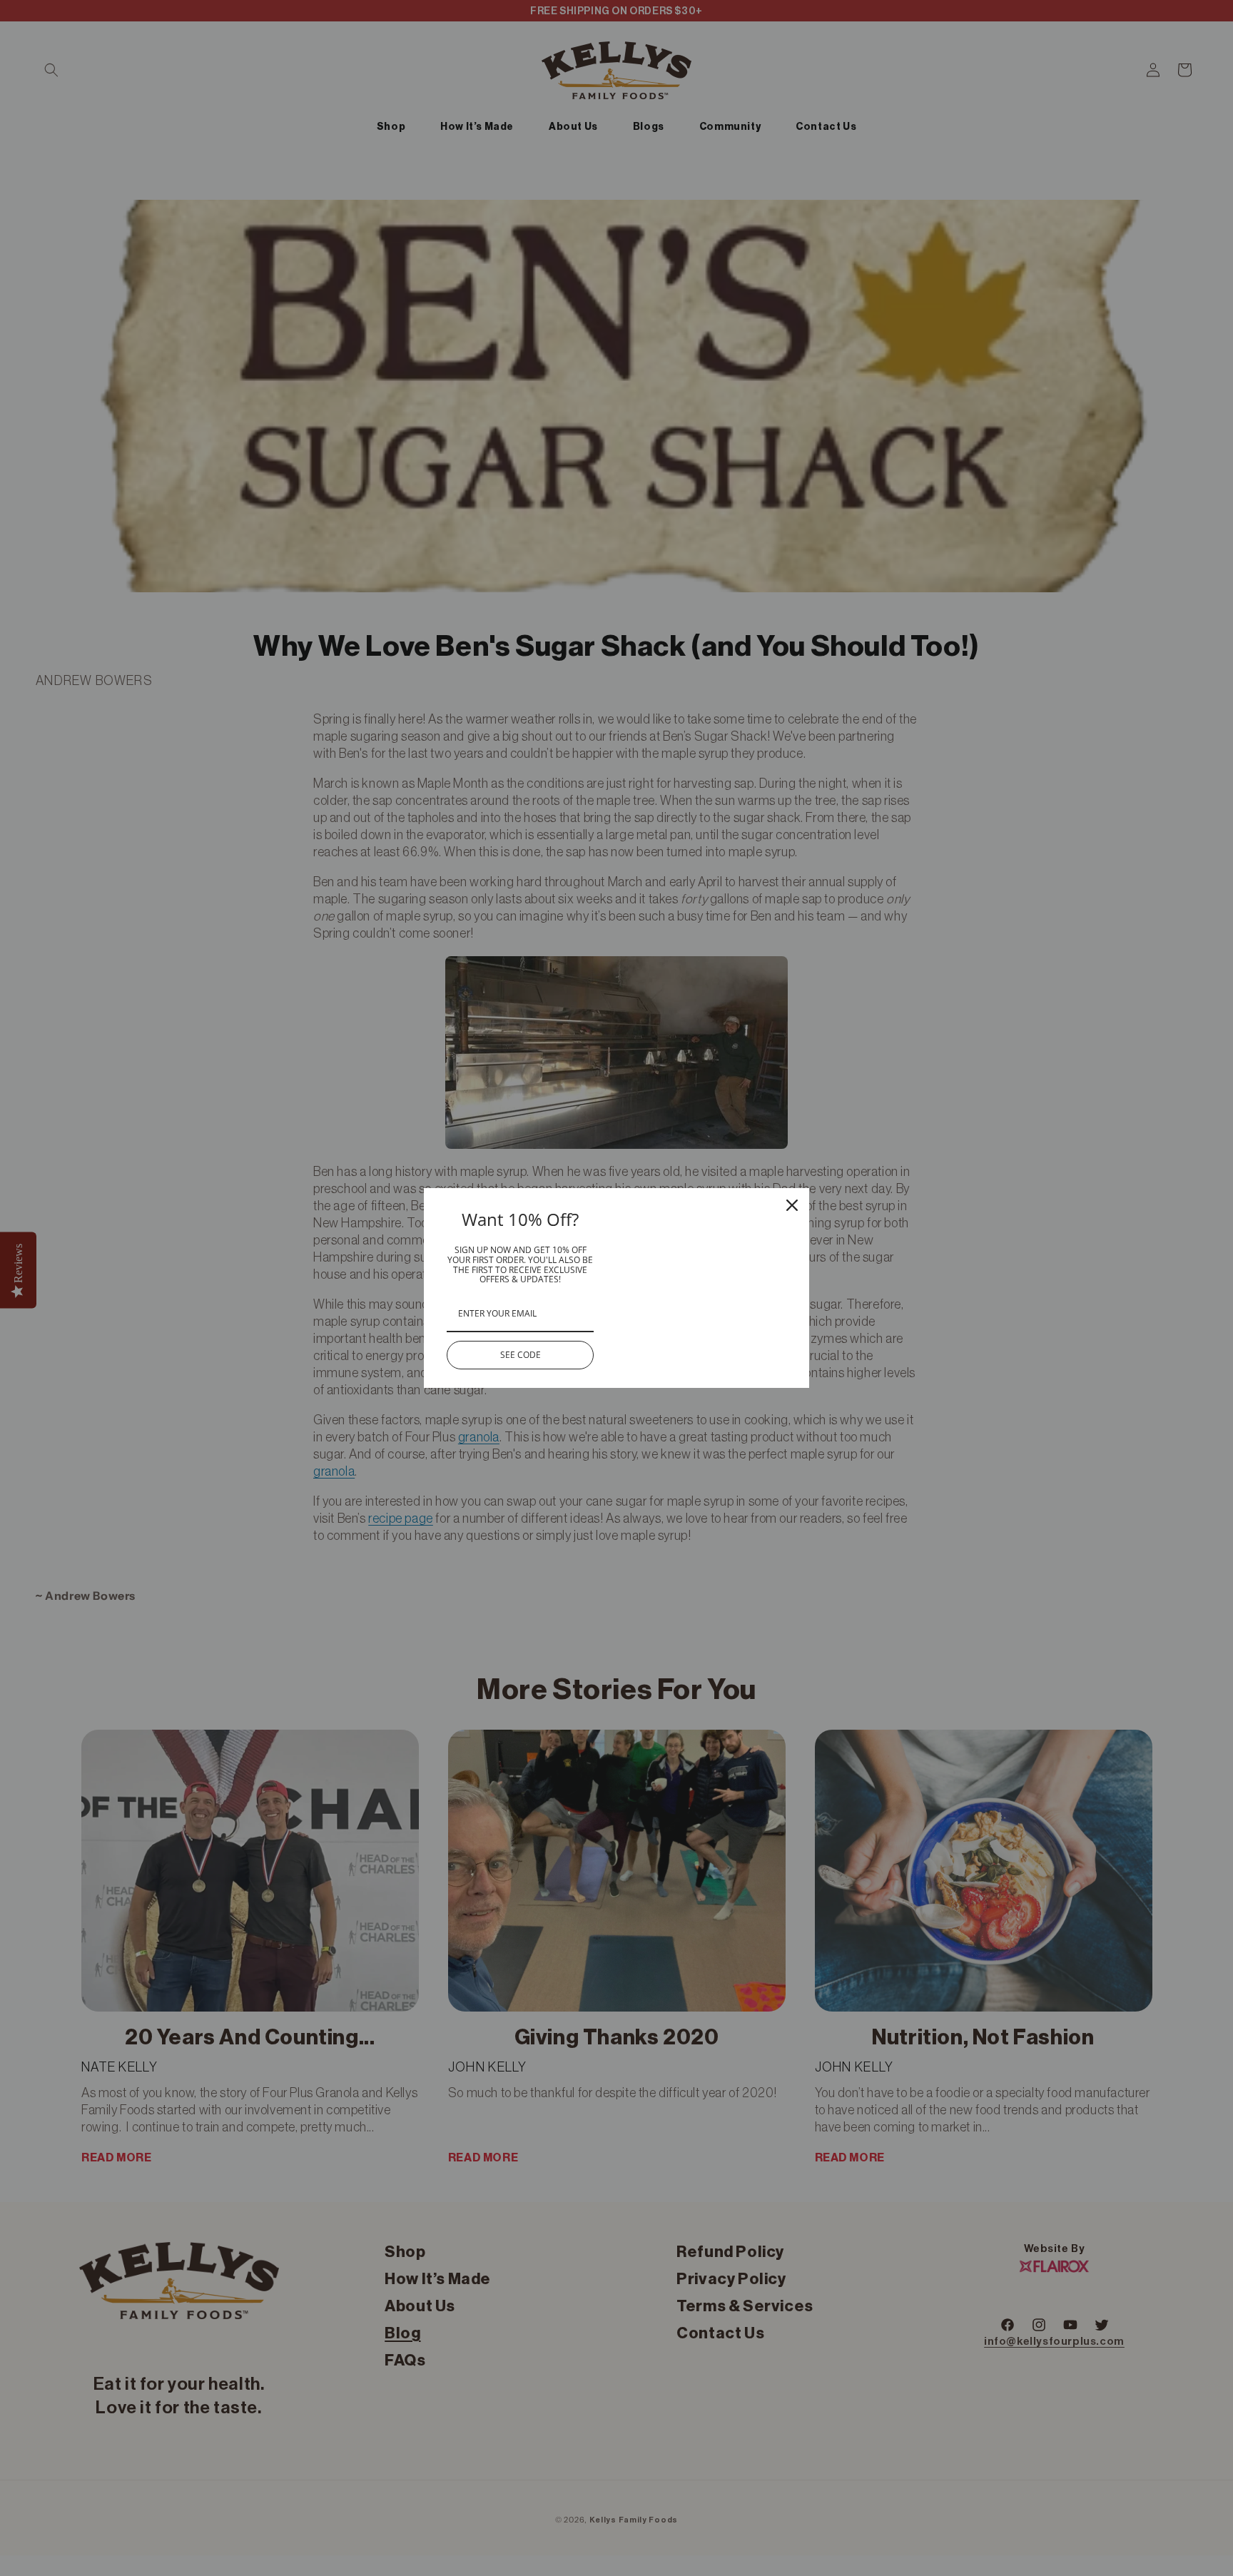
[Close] (792, 1205)
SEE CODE (521, 1355)
